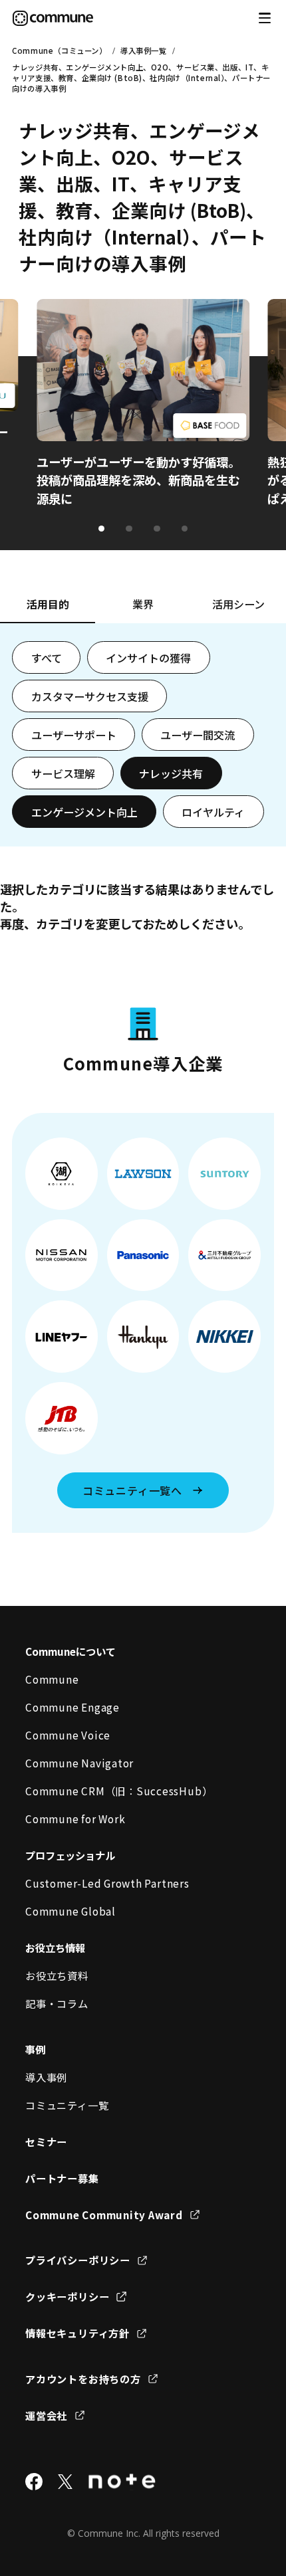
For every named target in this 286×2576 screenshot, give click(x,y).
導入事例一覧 (143, 50)
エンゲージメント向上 (84, 812)
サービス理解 (63, 773)
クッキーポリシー (67, 2296)
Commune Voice (68, 1735)
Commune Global (71, 1911)
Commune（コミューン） (59, 50)
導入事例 (46, 2077)
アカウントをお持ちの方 (83, 2379)
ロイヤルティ (213, 812)
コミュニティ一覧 (67, 2105)
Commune (52, 1679)
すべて (47, 658)
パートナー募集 (62, 2178)
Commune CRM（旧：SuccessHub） (119, 1791)
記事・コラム (57, 2003)
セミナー (46, 2141)
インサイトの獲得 (148, 658)
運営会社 (46, 2415)
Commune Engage (72, 1707)
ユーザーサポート (74, 735)
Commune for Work (75, 1819)
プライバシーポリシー (78, 2260)
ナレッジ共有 (171, 773)
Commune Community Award (104, 2215)
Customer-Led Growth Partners (107, 1883)
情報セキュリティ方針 (77, 2333)
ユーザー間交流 (198, 735)
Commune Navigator (79, 1763)
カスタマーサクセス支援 (90, 696)
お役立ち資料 (57, 1975)
